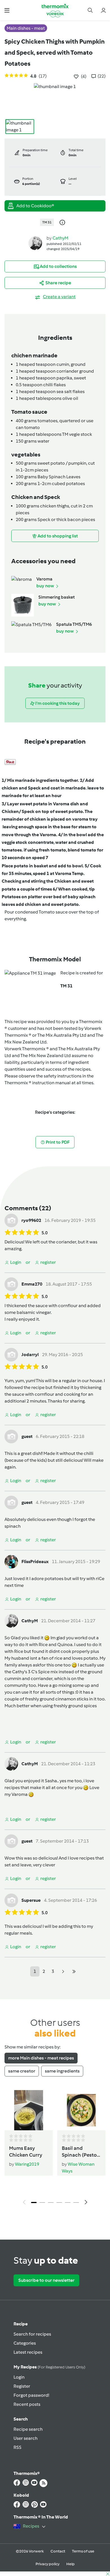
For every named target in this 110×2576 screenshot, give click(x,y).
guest (27, 1436)
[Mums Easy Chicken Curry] (29, 2110)
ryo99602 (31, 1220)
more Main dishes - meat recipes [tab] (41, 2058)
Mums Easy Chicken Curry (26, 2152)
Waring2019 (27, 2164)
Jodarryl (30, 1355)
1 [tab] (34, 2202)
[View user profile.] (35, 243)
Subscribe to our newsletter (46, 2280)
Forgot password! (31, 2395)
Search (21, 2419)
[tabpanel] (55, 2149)
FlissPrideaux (35, 1562)
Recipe (21, 2324)
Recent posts (27, 2404)
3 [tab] (51, 2202)
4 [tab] (59, 2202)
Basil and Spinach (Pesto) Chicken (80, 2152)
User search (26, 2438)
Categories (25, 2343)
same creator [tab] (22, 2071)
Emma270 (32, 1284)
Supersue (31, 1900)
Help (71, 2564)
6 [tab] (76, 2202)
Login (19, 2377)
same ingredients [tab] (62, 2071)
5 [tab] (68, 2202)
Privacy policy (48, 2564)
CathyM (60, 238)
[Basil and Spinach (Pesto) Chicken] (81, 2110)
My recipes (49, 2367)
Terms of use (83, 2551)
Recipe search (28, 2429)
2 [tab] (42, 2202)
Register (22, 2386)
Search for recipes (32, 2334)
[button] (7, 10)
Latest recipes (28, 2352)
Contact (58, 2551)
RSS (17, 2447)
